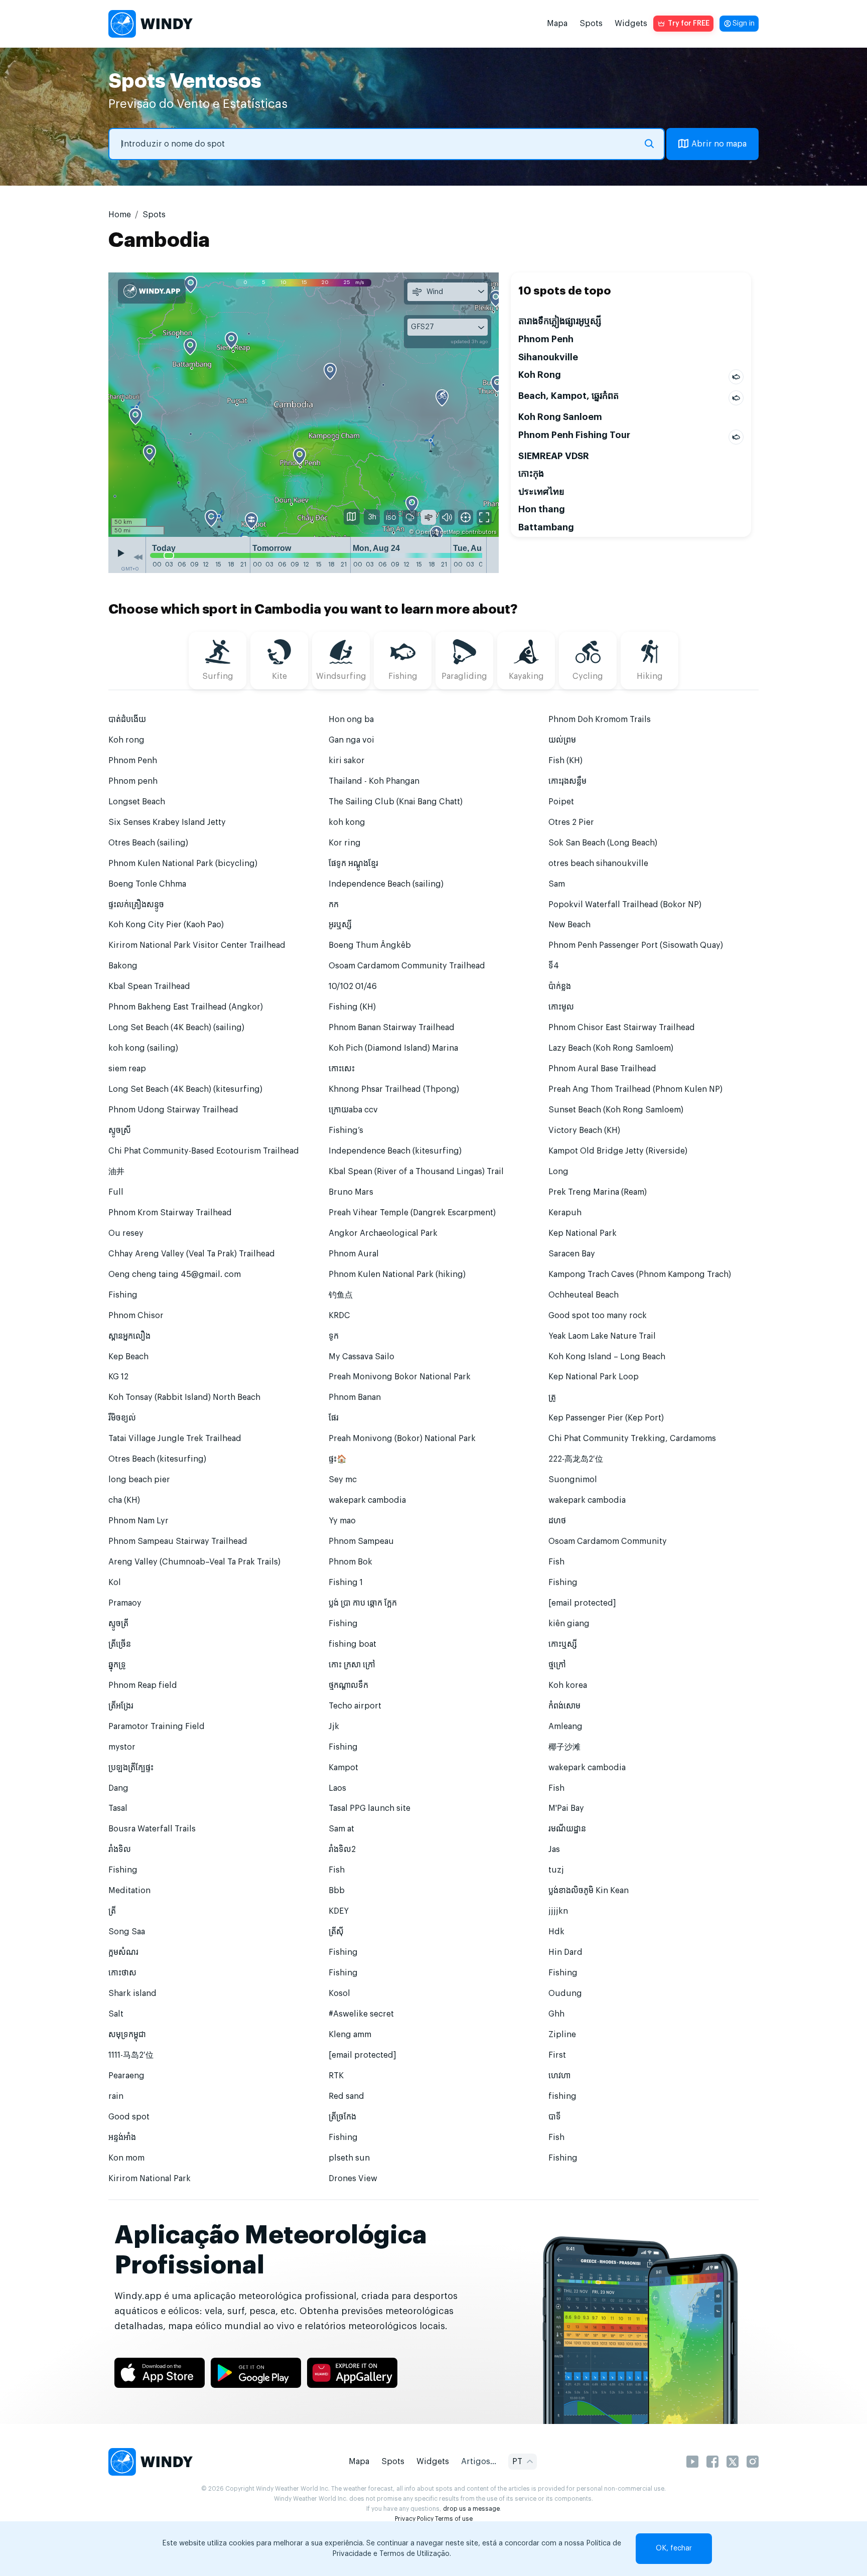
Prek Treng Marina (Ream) (598, 1192)
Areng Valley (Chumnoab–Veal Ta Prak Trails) (194, 1562)
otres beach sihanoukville (598, 864)
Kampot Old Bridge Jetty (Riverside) (618, 1151)
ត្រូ (552, 1397)
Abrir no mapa (719, 144)
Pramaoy (125, 1603)
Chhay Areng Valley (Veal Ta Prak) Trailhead (192, 1254)
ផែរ (334, 1418)
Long (558, 1172)
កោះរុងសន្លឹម (567, 781)
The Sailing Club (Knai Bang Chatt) (396, 802)
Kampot (343, 1768)
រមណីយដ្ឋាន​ (567, 1829)
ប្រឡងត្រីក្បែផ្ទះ (131, 1768)
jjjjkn (558, 1911)
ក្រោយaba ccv (353, 1110)
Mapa (557, 24)
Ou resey (126, 1233)
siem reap (127, 1069)
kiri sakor (347, 761)
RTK (336, 2076)
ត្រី (112, 1911)
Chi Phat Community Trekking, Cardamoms (632, 1439)
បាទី (555, 2117)
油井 (116, 1172)
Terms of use (454, 2519)
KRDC (339, 1316)
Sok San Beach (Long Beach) (603, 843)
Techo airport (355, 1706)
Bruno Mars (351, 1192)
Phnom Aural (354, 1254)
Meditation (129, 1891)
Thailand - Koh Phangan (374, 781)
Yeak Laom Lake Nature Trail (602, 1336)
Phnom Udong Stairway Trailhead (173, 1110)
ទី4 (554, 966)
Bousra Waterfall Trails (152, 1829)
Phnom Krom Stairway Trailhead (170, 1213)
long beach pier (139, 1480)
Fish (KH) (565, 761)
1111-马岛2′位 (131, 2055)
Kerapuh (565, 1213)
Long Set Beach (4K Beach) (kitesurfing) (185, 1089)
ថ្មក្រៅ (557, 1665)
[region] (304, 404)
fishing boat (352, 1644)
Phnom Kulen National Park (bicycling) (183, 864)
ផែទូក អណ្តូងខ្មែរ (353, 864)
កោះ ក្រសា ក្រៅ (352, 1665)
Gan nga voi (351, 740)
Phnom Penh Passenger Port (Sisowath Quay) (636, 945)
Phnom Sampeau (361, 1541)
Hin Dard (565, 1952)
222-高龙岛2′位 (576, 1459)
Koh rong (126, 740)
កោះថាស (122, 1973)
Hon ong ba (351, 720)
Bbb (337, 1891)
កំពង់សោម (564, 1706)
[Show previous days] (138, 557)
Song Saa (127, 1932)
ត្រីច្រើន (120, 1644)
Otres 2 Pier (571, 822)
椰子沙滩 (564, 1747)
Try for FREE (689, 24)
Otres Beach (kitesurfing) (157, 1459)
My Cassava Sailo (362, 1357)
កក (334, 905)
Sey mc (343, 1480)
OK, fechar (674, 2548)
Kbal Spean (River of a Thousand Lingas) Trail (416, 1172)
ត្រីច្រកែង (342, 2117)
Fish (556, 1562)
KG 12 (118, 1377)
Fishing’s (346, 1130)
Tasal (118, 1808)
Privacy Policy (414, 2519)
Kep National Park (583, 1233)
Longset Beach (137, 802)
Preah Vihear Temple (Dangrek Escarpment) (412, 1213)
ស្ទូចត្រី (118, 1624)
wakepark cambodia (367, 1500)
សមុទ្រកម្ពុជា (127, 2035)
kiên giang (569, 1624)
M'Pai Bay (566, 1808)
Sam (557, 884)
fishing (562, 2096)
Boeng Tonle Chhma (147, 884)
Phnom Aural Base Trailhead (602, 1069)
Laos (337, 1788)
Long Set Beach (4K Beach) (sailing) (176, 1028)
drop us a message (471, 2509)
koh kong (347, 822)
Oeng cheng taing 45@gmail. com (175, 1274)
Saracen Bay (572, 1254)
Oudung (565, 1993)
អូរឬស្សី (340, 925)
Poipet (561, 802)
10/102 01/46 (353, 986)
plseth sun (349, 2158)
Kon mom (126, 2158)
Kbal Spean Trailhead (149, 986)
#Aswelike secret (361, 2014)
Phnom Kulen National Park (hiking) (397, 1274)
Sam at (341, 1829)
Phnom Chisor (136, 1316)
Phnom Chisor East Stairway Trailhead (622, 1028)
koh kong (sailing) (143, 1048)
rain (116, 2096)
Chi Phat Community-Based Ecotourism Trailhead (204, 1151)
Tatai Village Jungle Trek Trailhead (175, 1439)
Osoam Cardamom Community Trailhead (407, 966)
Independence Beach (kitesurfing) (395, 1151)
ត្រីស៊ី (336, 1932)
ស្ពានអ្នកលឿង (129, 1336)
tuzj (556, 1870)
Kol (115, 1583)
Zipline (562, 2035)
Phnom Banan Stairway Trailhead (392, 1028)
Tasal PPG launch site (370, 1808)
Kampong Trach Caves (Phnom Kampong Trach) (640, 1274)
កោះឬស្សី (563, 1644)
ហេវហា (559, 2076)
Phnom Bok (350, 1562)
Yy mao (342, 1521)
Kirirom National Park (150, 2179)
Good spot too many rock (598, 1316)
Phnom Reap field (143, 1685)
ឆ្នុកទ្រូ (117, 1665)
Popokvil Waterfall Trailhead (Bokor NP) (625, 905)
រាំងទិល (120, 1849)
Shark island (132, 1993)
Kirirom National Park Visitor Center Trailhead (197, 945)
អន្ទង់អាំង (122, 2137)
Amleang (565, 1727)
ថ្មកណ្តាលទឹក (348, 1685)
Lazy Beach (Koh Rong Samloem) (611, 1048)
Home (120, 215)
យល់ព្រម (562, 740)
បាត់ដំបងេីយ (127, 720)
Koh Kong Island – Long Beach (607, 1357)
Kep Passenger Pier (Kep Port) (606, 1418)
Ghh (556, 2014)
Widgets (631, 24)
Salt (116, 2014)
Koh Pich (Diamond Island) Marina (393, 1048)
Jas (554, 1849)
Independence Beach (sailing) (386, 884)
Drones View (353, 2179)
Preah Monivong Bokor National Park (400, 1377)
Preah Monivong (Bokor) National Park (402, 1439)
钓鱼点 (341, 1295)
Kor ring (345, 843)
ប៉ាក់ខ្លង (560, 986)
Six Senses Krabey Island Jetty (167, 822)
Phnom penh (133, 781)
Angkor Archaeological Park (383, 1233)
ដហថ (557, 1521)
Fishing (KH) (352, 1007)
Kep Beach (128, 1357)
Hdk (556, 1932)
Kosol (339, 1993)
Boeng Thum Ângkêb (370, 945)
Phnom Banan (355, 1397)
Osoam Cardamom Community (608, 1541)
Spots (591, 24)
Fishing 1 (346, 1583)
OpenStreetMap (438, 532)
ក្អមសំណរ (123, 1952)
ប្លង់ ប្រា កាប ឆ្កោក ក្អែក (363, 1603)
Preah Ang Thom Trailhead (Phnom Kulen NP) (635, 1089)
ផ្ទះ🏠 (338, 1459)
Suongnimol (573, 1480)
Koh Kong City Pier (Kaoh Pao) (166, 925)
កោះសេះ (342, 1069)
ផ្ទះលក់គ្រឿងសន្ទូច (136, 905)
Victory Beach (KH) (584, 1130)
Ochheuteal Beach (584, 1295)
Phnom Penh (133, 761)
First (557, 2055)
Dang (118, 1788)
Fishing (123, 1295)
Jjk (334, 1727)
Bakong (123, 966)
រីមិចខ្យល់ (122, 1418)
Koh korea (568, 1685)
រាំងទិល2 (342, 1849)
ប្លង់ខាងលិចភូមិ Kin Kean (589, 1891)
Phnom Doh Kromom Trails (600, 720)
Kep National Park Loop (594, 1377)
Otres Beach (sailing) (148, 843)
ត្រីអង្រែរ (121, 1706)
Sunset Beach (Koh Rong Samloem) (616, 1110)
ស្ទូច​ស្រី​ (120, 1130)
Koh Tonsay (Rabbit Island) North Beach (184, 1397)
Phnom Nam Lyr (138, 1521)
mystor (122, 1747)
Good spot (129, 2117)
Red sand (346, 2096)
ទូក (334, 1336)
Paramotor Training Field (157, 1727)
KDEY (339, 1911)
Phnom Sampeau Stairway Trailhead (178, 1541)
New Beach (569, 925)
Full (116, 1192)
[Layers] (352, 517)
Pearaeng (126, 2076)
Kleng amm (350, 2035)
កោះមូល (561, 1007)
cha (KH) (124, 1500)
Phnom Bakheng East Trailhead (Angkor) (186, 1007)
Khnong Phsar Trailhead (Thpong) (394, 1089)
